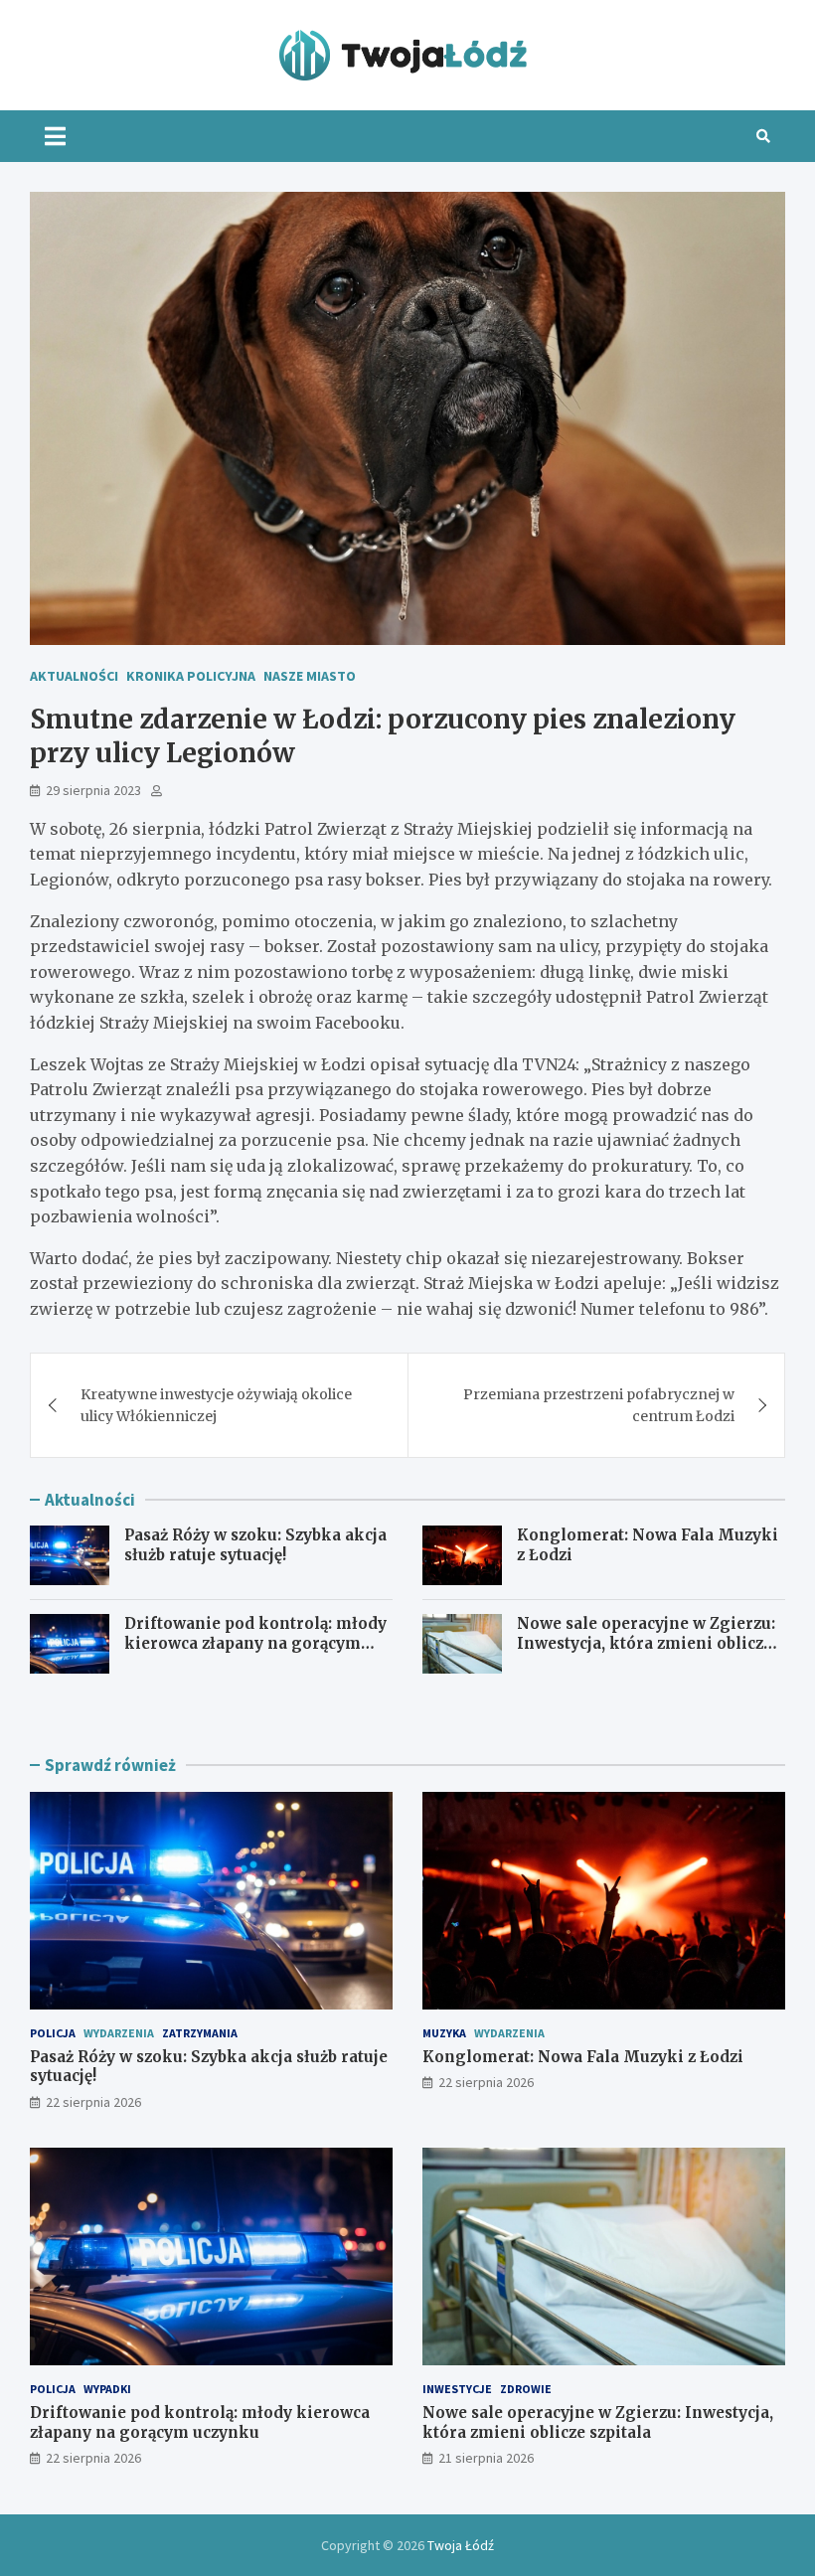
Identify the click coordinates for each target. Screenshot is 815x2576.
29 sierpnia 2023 (93, 790)
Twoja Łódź (461, 2545)
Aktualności (74, 676)
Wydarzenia (119, 2033)
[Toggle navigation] (55, 136)
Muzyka (444, 2033)
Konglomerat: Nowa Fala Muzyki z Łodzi (583, 2057)
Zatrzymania (200, 2033)
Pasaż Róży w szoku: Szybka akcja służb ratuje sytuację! (255, 1545)
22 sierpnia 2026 (93, 2102)
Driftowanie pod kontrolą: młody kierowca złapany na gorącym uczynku (255, 1643)
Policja (53, 2033)
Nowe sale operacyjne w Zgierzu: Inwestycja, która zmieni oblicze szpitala (646, 1643)
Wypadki (107, 2389)
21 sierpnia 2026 (486, 2458)
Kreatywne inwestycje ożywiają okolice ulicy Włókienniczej (216, 1405)
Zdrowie (526, 2389)
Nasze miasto (310, 676)
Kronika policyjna (191, 676)
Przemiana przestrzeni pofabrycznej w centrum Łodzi (599, 1405)
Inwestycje (457, 2389)
